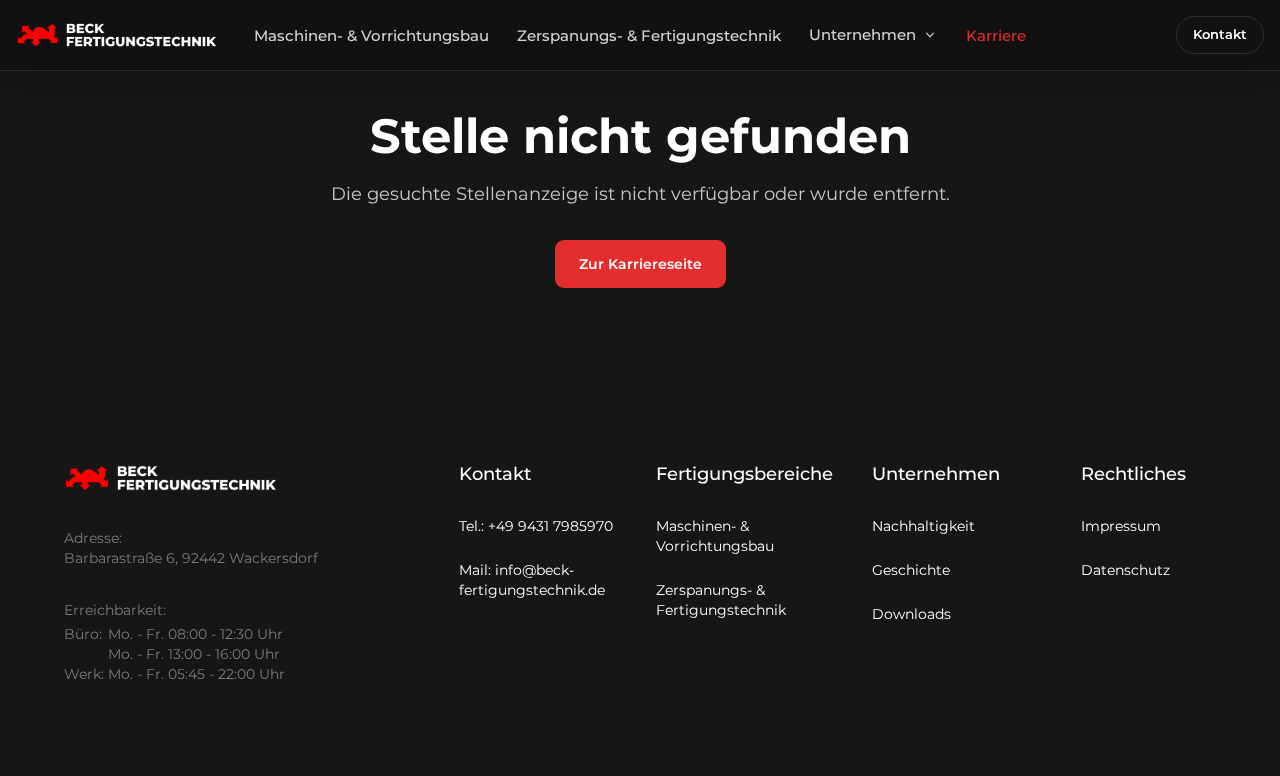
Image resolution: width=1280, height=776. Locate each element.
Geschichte (911, 570)
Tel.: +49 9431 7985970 (536, 526)
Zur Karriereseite (640, 264)
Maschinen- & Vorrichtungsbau (371, 35)
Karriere (996, 35)
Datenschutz (1125, 570)
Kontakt (1220, 34)
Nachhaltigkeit (923, 526)
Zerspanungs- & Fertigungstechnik (649, 35)
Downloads (911, 614)
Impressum (1121, 526)
